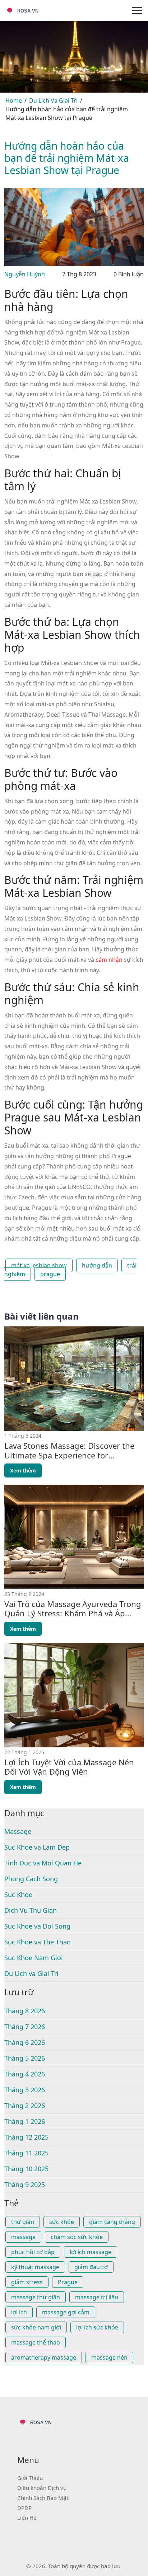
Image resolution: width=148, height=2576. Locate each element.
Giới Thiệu (30, 2478)
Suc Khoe (18, 1894)
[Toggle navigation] (137, 10)
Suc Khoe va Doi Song (37, 1926)
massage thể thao (36, 2342)
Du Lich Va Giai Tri (53, 100)
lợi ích (19, 2312)
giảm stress (27, 2282)
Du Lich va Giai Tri (31, 1973)
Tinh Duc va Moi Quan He (43, 1863)
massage (23, 2237)
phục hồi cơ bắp (33, 2252)
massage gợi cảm (66, 2312)
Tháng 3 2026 (25, 2090)
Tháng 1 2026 (25, 2121)
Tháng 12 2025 (26, 2137)
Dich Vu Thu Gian (31, 1910)
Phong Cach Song (31, 1879)
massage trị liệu (97, 2297)
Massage (18, 1831)
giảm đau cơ (91, 2267)
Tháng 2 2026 (25, 2106)
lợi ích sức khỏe (97, 2327)
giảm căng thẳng (112, 2222)
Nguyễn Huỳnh (25, 274)
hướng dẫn (97, 1265)
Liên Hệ (27, 2518)
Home (14, 100)
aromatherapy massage (44, 2357)
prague (50, 1274)
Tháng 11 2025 (26, 2153)
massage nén (109, 2357)
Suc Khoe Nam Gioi (34, 1958)
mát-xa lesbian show (39, 1265)
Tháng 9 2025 (25, 2184)
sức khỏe (62, 2222)
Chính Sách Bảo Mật (43, 2498)
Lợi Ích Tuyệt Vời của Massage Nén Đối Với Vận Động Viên (69, 1767)
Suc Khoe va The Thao (38, 1942)
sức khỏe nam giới (36, 2327)
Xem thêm (23, 1470)
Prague (68, 2282)
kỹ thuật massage (35, 2267)
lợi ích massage (91, 2252)
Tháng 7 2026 (25, 2027)
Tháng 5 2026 (25, 2058)
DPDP (24, 2508)
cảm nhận (109, 960)
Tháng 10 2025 (26, 2169)
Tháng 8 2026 (25, 2011)
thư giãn (23, 2222)
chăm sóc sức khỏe (77, 2237)
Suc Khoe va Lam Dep (37, 1847)
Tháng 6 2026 (25, 2042)
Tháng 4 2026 (25, 2074)
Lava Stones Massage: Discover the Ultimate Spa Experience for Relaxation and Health (69, 1450)
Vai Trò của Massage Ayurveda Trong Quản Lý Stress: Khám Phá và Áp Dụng (73, 1609)
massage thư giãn (36, 2297)
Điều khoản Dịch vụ (42, 2488)
